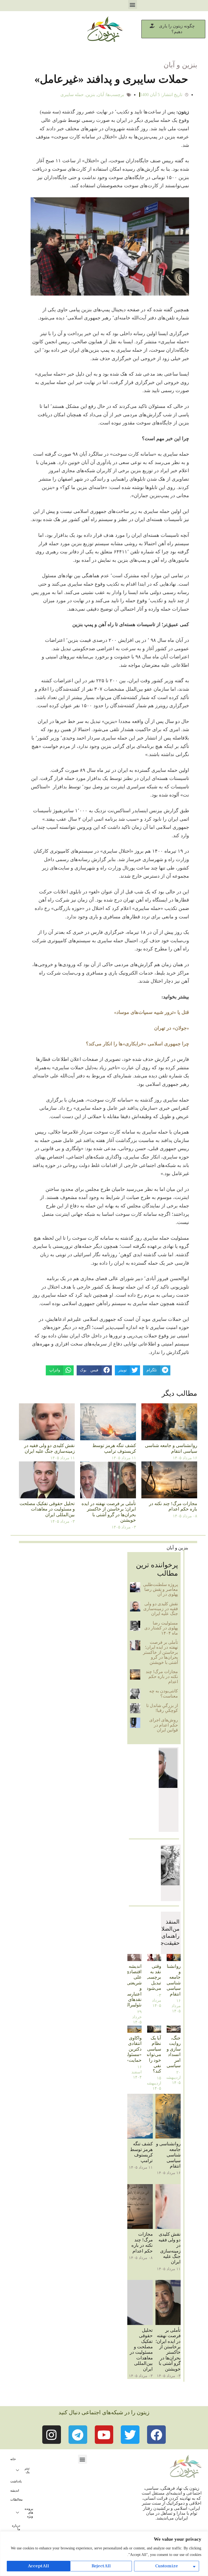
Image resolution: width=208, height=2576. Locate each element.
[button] (133, 4)
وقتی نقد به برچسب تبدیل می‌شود (153, 1977)
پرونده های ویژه (29, 2512)
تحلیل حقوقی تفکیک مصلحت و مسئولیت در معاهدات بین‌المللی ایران (47, 1509)
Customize (167, 2566)
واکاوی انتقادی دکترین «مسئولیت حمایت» (132, 2049)
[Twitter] (130, 2435)
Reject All (101, 2566)
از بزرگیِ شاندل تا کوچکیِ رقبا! (162, 1708)
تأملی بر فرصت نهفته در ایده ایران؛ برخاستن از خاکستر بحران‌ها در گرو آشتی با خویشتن (109, 1512)
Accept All (38, 2566)
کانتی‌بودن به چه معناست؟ (164, 1693)
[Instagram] (52, 2435)
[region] (104, 2554)
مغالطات (16, 2499)
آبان (101, 95)
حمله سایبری (72, 95)
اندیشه (15, 2491)
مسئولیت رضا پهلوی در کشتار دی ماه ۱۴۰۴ (161, 1628)
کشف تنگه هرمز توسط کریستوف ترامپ (114, 1448)
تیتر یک (27, 2470)
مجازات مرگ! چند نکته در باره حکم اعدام (173, 1506)
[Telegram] (78, 2435)
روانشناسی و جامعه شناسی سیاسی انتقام (171, 1448)
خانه (13, 2459)
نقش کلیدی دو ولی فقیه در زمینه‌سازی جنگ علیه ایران (49, 1448)
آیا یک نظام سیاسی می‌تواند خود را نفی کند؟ (154, 2055)
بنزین (90, 95)
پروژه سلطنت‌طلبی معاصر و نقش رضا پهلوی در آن (160, 1590)
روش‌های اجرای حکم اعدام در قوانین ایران (164, 1725)
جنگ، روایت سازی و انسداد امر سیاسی (174, 2052)
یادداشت (16, 2481)
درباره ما (16, 2527)
